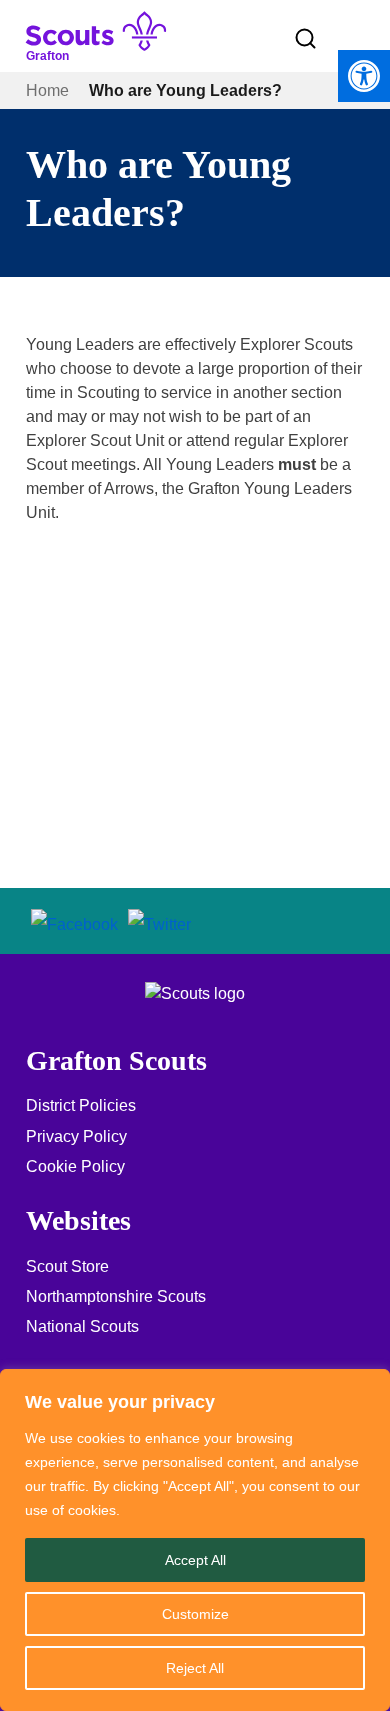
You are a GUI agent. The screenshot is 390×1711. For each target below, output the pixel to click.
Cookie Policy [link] (75, 1166)
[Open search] (306, 39)
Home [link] (47, 90)
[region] (195, 1540)
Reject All (195, 1668)
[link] (364, 76)
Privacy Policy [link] (76, 1136)
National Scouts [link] (82, 1326)
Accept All (195, 1560)
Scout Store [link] (67, 1266)
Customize (195, 1614)
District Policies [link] (81, 1105)
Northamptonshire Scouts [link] (116, 1296)
